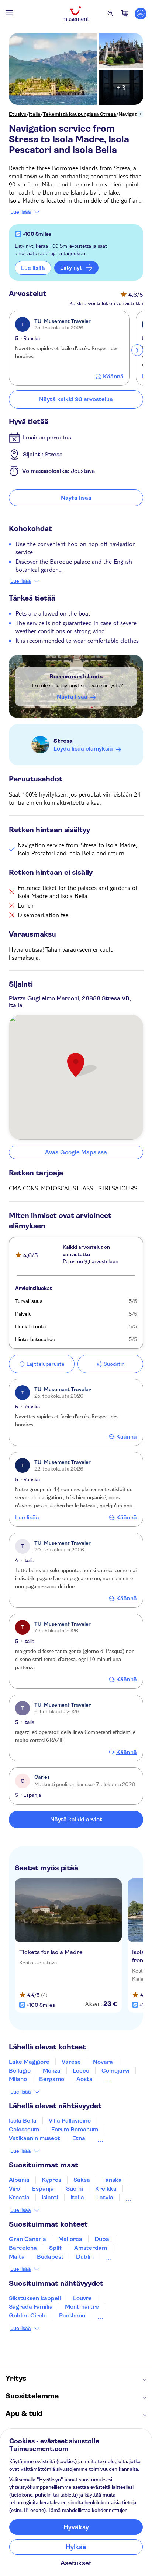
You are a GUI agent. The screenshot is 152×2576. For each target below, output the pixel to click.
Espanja (43, 2189)
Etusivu (18, 114)
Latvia (105, 2197)
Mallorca (70, 2239)
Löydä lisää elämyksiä (83, 749)
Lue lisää (21, 212)
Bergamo (52, 2079)
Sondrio (115, 2079)
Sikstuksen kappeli (35, 2298)
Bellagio (20, 2071)
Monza (52, 2071)
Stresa (63, 741)
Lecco (81, 2071)
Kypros (51, 2180)
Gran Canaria (27, 2239)
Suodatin (114, 1364)
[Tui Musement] (76, 14)
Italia (35, 114)
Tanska (112, 2180)
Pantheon (72, 2315)
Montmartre (82, 2307)
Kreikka (106, 2189)
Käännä (113, 377)
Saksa (82, 2180)
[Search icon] (110, 14)
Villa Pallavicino (70, 2121)
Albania (19, 2180)
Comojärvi (115, 2071)
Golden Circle (28, 2315)
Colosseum (24, 2129)
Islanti (50, 2197)
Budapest (50, 2257)
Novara (103, 2062)
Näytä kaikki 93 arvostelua (76, 399)
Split (56, 2248)
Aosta (84, 2079)
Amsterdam (91, 2248)
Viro (14, 2189)
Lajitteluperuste (46, 1364)
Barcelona (23, 2248)
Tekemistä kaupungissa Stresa (80, 114)
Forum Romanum (75, 2129)
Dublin (85, 2257)
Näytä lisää (76, 498)
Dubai (103, 2239)
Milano (18, 2079)
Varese (71, 2062)
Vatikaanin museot (34, 2138)
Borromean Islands (76, 676)
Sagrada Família (31, 2307)
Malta (17, 2257)
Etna (79, 2138)
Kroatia (19, 2197)
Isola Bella (23, 2121)
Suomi (75, 2189)
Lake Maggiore (29, 2062)
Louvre (82, 2298)
